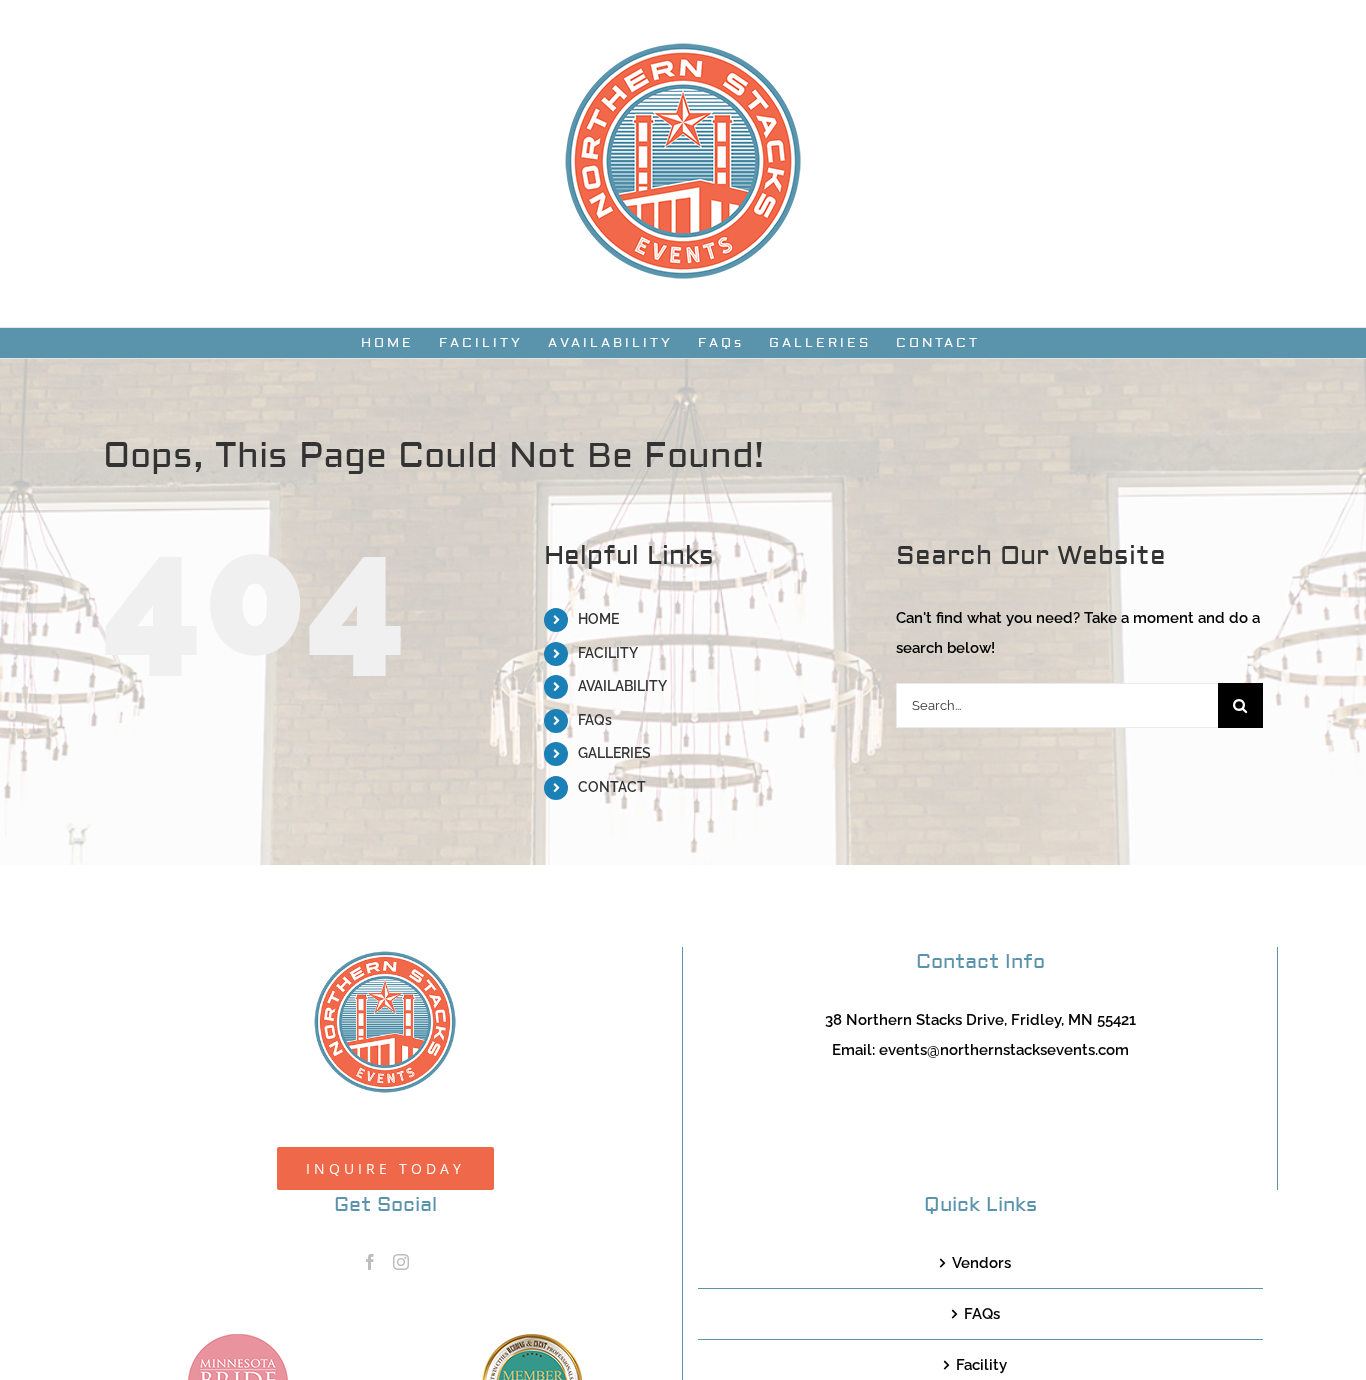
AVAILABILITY (622, 686)
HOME (598, 619)
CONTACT (612, 787)
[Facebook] (370, 1262)
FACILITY (608, 653)
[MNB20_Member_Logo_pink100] (238, 1341)
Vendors (981, 1263)
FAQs (595, 720)
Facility (981, 1365)
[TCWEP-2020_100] (532, 1341)
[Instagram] (401, 1262)
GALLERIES (614, 753)
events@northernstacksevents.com (1004, 1050)
